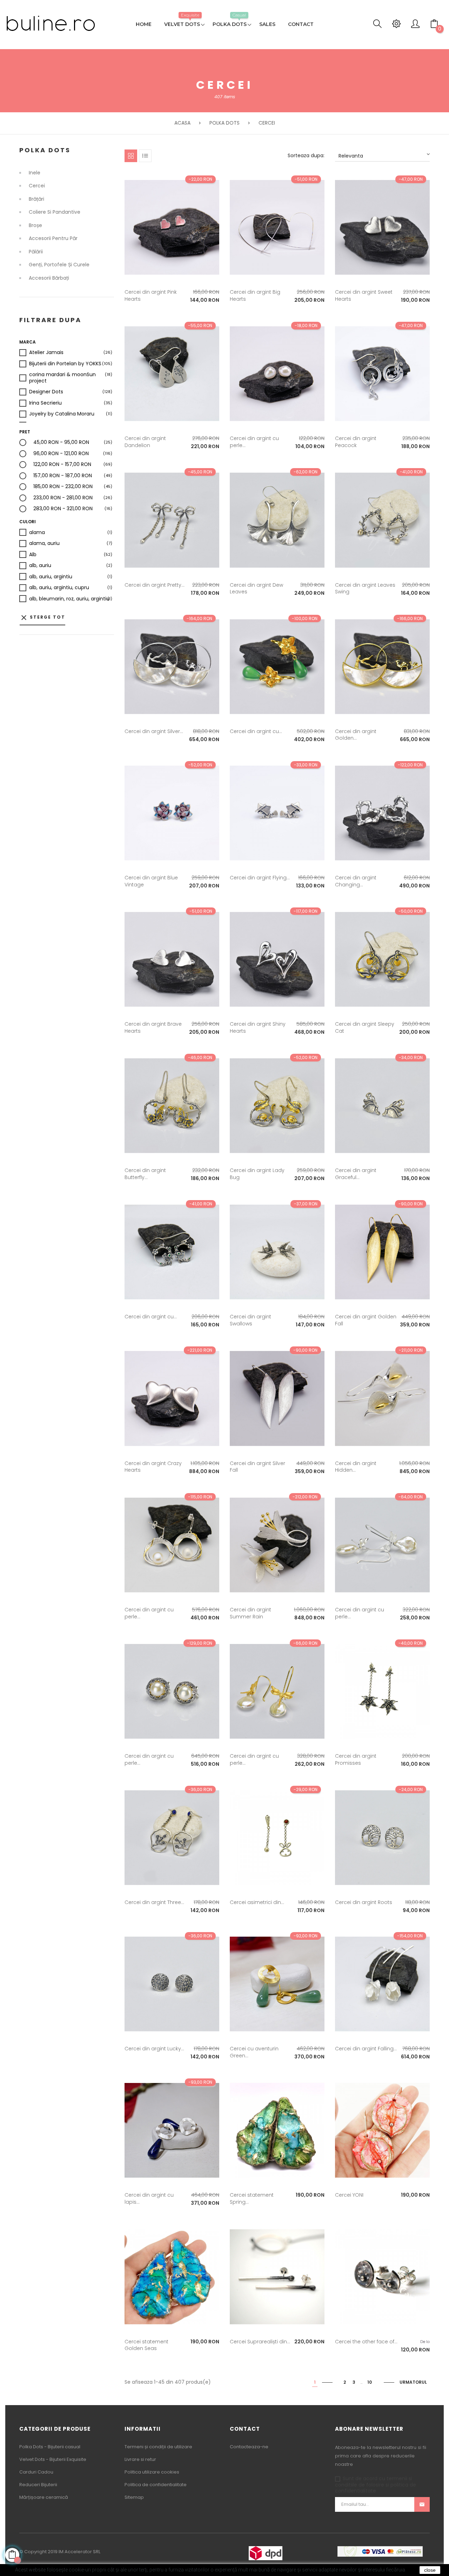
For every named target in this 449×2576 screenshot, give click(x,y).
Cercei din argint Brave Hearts (153, 1027)
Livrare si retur (140, 2459)
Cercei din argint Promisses (356, 1759)
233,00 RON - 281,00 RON (63, 498)
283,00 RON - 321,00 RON (63, 509)
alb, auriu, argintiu (51, 577)
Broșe (35, 226)
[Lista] (145, 156)
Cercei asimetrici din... (257, 1902)
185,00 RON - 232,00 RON (63, 487)
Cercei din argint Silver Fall (257, 1467)
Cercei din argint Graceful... (356, 1174)
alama (37, 533)
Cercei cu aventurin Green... (254, 2052)
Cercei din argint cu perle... (254, 442)
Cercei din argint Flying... (260, 878)
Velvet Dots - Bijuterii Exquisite (53, 2459)
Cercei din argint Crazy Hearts (153, 1467)
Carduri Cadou (36, 2472)
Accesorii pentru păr (53, 239)
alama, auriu (44, 544)
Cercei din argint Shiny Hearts (258, 1027)
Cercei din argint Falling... (366, 2049)
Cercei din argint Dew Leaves (256, 588)
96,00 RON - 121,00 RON (61, 454)
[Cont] (415, 26)
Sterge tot (42, 618)
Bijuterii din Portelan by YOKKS (65, 364)
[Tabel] (131, 156)
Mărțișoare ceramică (44, 2497)
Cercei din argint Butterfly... (145, 1174)
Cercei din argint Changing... (356, 881)
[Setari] (396, 26)
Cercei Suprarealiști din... (260, 2342)
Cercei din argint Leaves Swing (365, 588)
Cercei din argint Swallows (250, 1320)
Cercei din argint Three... (154, 1902)
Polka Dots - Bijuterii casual (50, 2447)
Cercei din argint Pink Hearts (151, 295)
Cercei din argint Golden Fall (366, 1320)
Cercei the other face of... (366, 2342)
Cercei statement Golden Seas (146, 2345)
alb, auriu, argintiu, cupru (59, 588)
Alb (33, 555)
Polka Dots (45, 150)
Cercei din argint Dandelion (145, 442)
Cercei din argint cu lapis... (149, 2198)
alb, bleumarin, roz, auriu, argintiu (69, 599)
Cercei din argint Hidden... (356, 1467)
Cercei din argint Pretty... (155, 585)
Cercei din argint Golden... (356, 735)
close (430, 2570)
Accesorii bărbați (49, 278)
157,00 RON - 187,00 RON (63, 476)
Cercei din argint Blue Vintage (151, 881)
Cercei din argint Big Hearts (255, 295)
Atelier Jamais (46, 353)
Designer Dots (46, 392)
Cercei (37, 186)
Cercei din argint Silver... (154, 731)
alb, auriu (40, 566)
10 (370, 2382)
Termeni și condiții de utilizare (158, 2447)
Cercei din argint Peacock (356, 442)
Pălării (36, 252)
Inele (35, 173)
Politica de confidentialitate (156, 2485)
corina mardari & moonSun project (71, 378)
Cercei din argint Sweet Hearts (364, 295)
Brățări (36, 199)
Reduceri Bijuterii (38, 2485)
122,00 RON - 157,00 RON (62, 465)
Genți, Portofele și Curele (59, 265)
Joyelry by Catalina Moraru (62, 414)
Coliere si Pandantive (55, 212)
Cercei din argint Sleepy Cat (365, 1027)
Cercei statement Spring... (252, 2198)
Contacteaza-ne (249, 2447)
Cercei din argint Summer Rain (250, 1613)
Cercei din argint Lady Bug (257, 1174)
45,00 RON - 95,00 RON (61, 442)
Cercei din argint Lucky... (154, 2049)
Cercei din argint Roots (364, 1902)
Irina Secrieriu (45, 403)
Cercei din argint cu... (256, 731)
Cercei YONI (349, 2195)
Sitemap (134, 2497)
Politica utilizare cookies (152, 2472)
